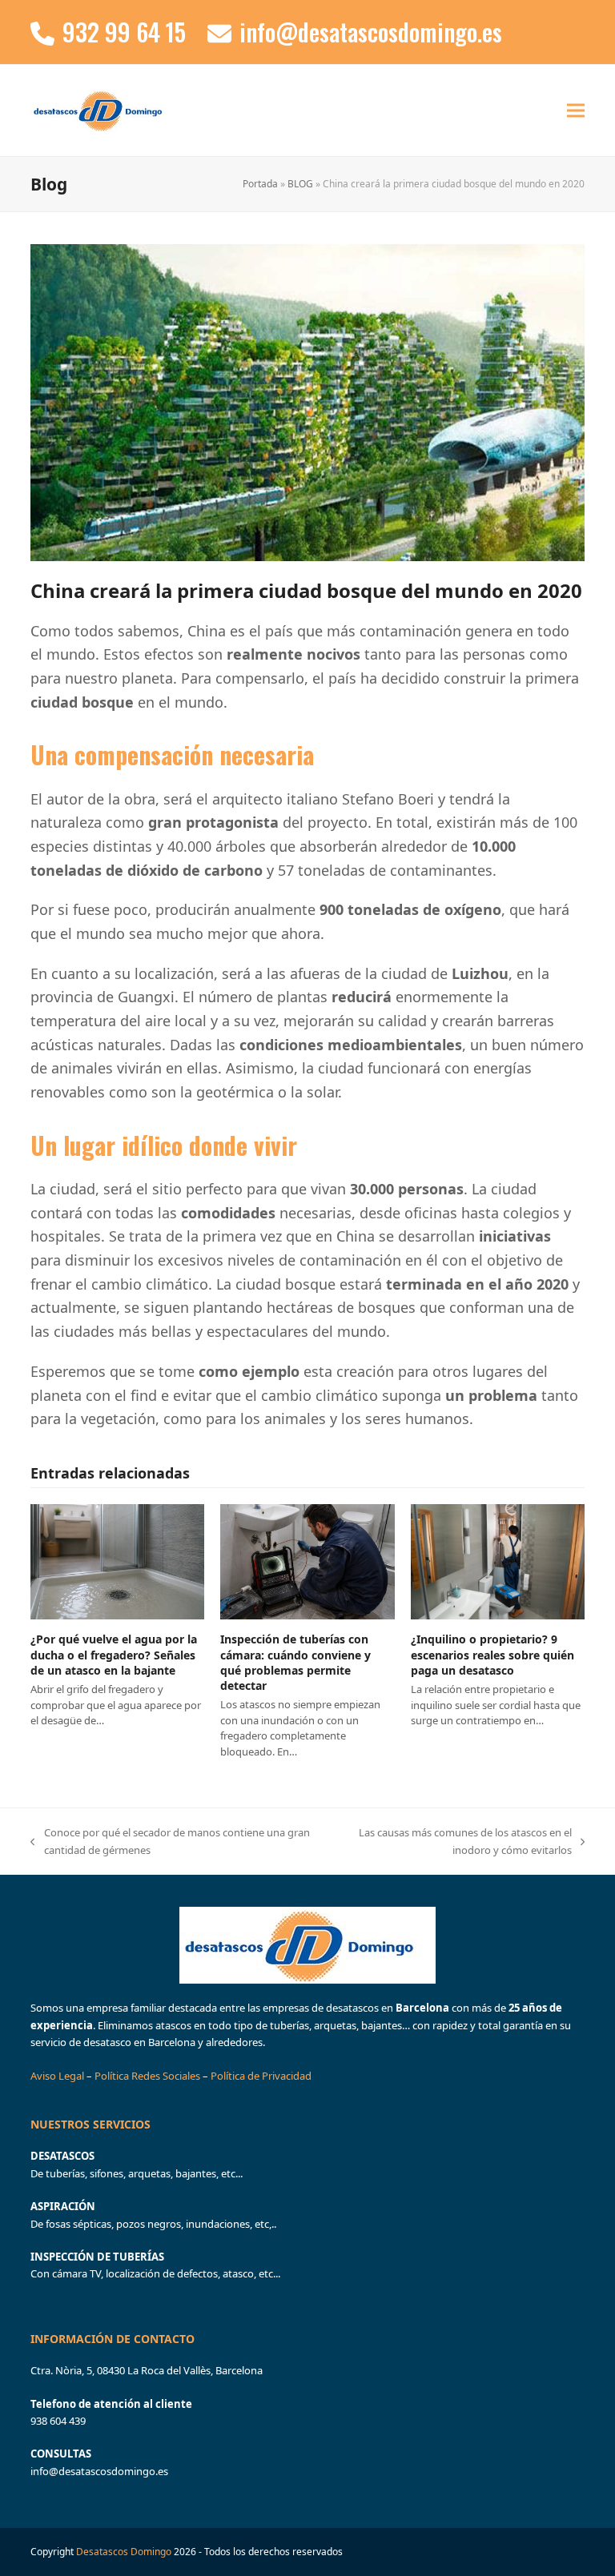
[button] (576, 110)
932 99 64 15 (124, 32)
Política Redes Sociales (147, 2076)
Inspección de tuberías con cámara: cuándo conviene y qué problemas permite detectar (295, 1662)
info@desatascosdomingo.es (371, 32)
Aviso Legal (58, 2076)
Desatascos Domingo (124, 2552)
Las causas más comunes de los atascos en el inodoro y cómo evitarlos (450, 1842)
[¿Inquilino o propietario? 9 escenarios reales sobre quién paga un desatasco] (498, 1561)
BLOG (300, 184)
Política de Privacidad (261, 2076)
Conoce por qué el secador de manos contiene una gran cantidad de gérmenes (170, 1842)
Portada (260, 184)
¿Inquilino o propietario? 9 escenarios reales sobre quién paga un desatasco (492, 1655)
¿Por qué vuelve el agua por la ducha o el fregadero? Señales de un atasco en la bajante (114, 1655)
